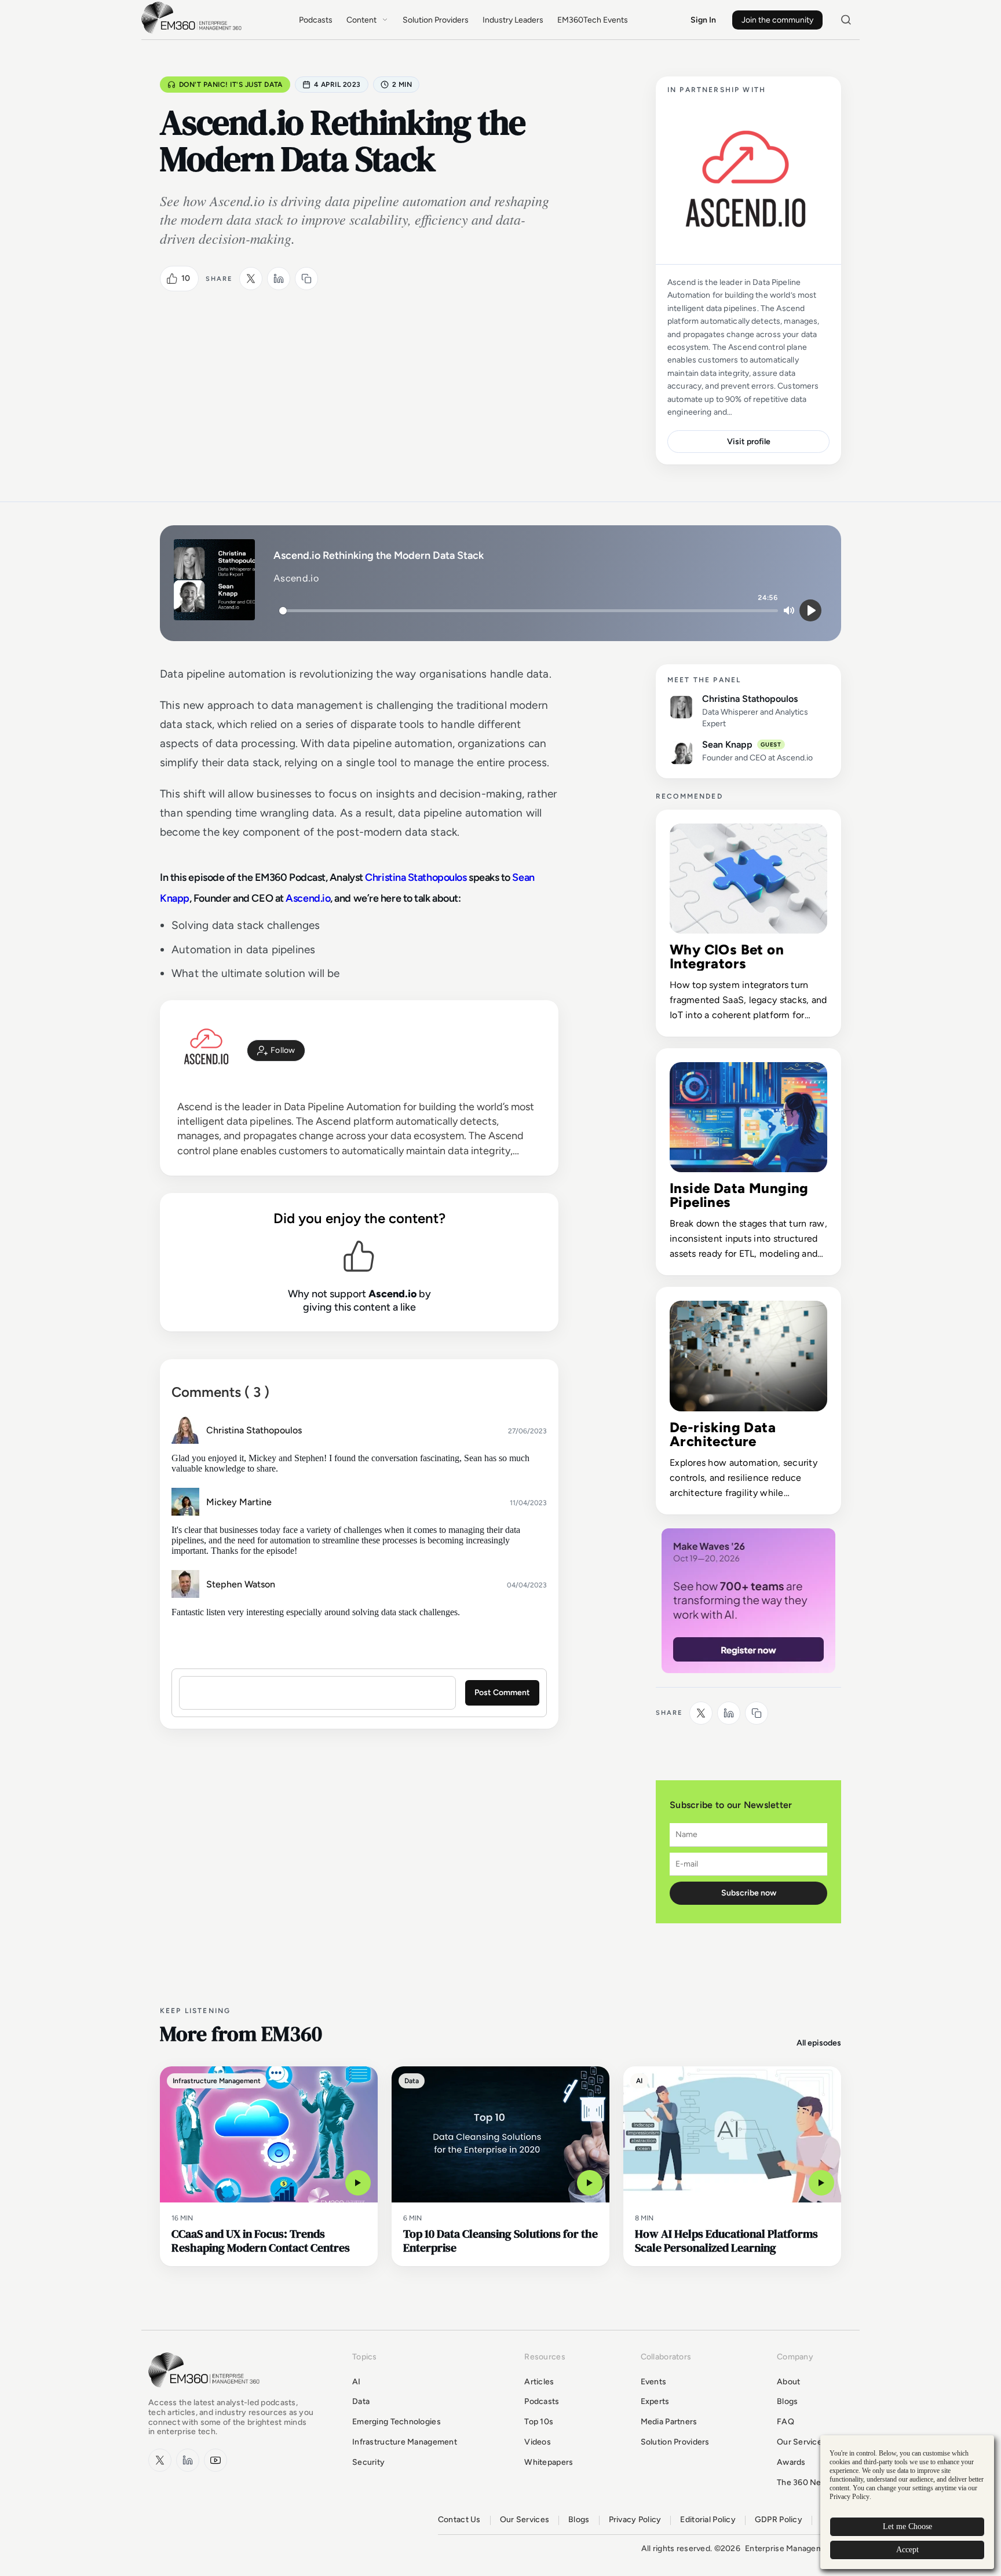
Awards (791, 2462)
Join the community (777, 20)
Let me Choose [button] (907, 2526)
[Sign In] (276, 1051)
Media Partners (669, 2422)
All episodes (819, 2043)
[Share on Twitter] (251, 279)
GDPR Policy (779, 2520)
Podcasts (316, 20)
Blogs (787, 2401)
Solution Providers (436, 20)
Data (361, 2401)
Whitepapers (549, 2462)
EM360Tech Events (593, 20)
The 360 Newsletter (815, 2482)
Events (654, 2382)
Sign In (703, 20)
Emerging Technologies (397, 2422)
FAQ (786, 2422)
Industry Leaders (513, 20)
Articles (539, 2382)
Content (361, 20)
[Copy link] (306, 279)
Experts (655, 2401)
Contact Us (459, 2520)
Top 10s (539, 2422)
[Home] (193, 32)
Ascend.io (308, 898)
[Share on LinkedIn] (279, 279)
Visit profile (749, 442)
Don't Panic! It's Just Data (231, 85)
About (788, 2382)
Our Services (801, 2442)
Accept (907, 2550)
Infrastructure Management (405, 2442)
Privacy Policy (635, 2520)
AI (357, 2382)
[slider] (529, 611)
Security (368, 2462)
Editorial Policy (708, 2520)
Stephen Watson (241, 1584)
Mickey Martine (239, 1502)
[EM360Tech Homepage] (206, 2393)
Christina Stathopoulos (416, 877)
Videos (538, 2442)
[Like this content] (172, 279)
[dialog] (907, 2502)
